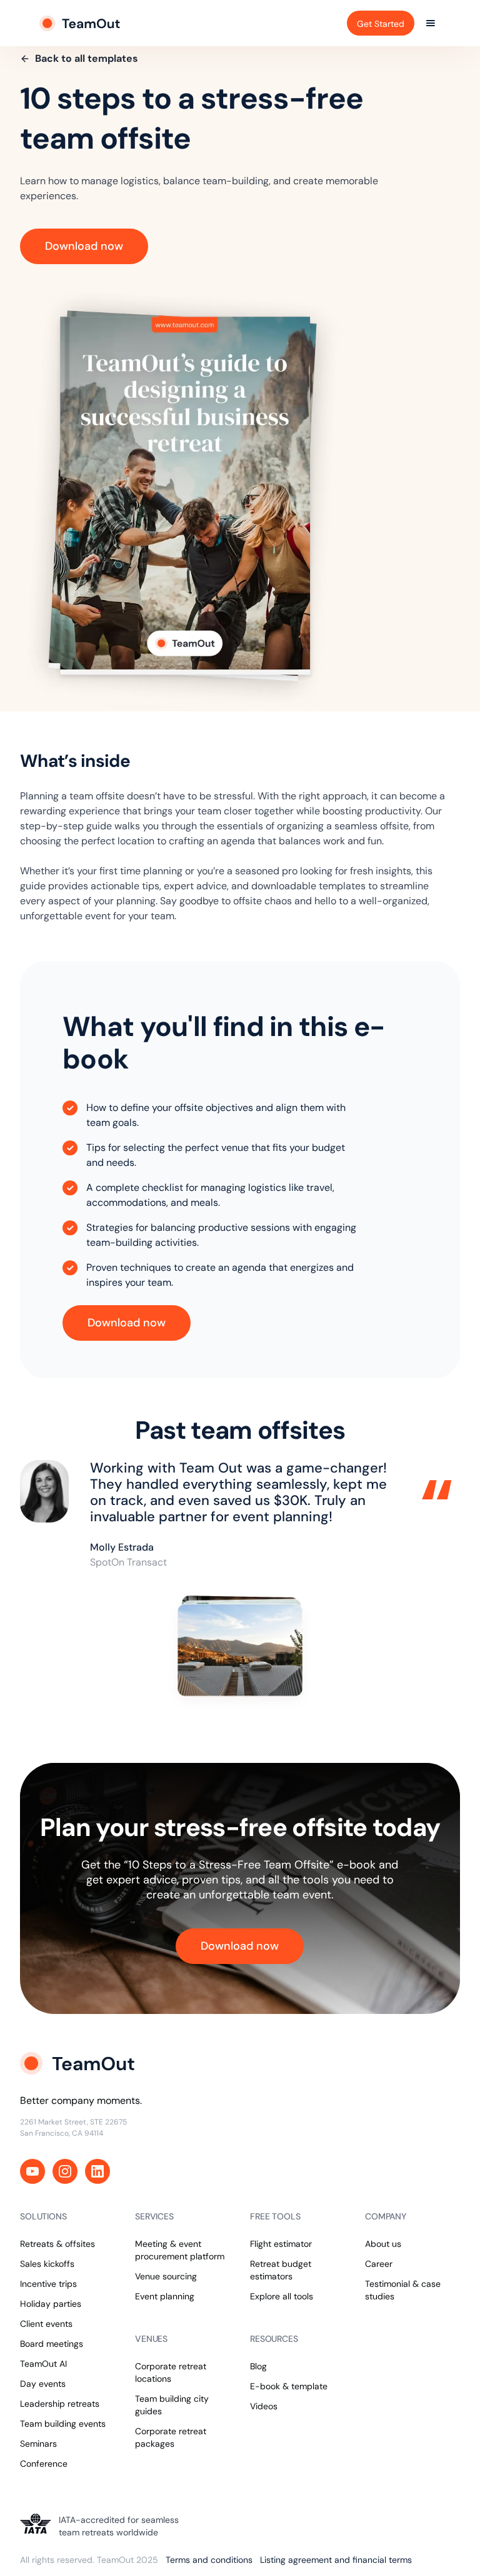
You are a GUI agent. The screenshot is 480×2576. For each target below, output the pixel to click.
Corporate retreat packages (171, 2437)
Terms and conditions (209, 2560)
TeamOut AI (43, 2364)
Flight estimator (281, 2244)
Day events (43, 2384)
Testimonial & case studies (403, 2290)
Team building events (63, 2424)
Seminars (38, 2444)
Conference (44, 2464)
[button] (431, 23)
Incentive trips (48, 2284)
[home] (81, 23)
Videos (264, 2406)
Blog (258, 2366)
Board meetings (52, 2344)
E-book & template (289, 2386)
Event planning (165, 2296)
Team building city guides (172, 2405)
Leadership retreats (60, 2404)
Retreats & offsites (57, 2244)
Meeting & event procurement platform (180, 2250)
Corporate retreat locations (171, 2372)
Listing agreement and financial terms (336, 2560)
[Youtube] (32, 2171)
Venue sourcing (166, 2276)
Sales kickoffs (47, 2264)
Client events (46, 2324)
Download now (84, 246)
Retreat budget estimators (281, 2270)
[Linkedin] (97, 2171)
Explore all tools (282, 2296)
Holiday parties (51, 2304)
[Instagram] (65, 2171)
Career (379, 2264)
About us (383, 2244)
